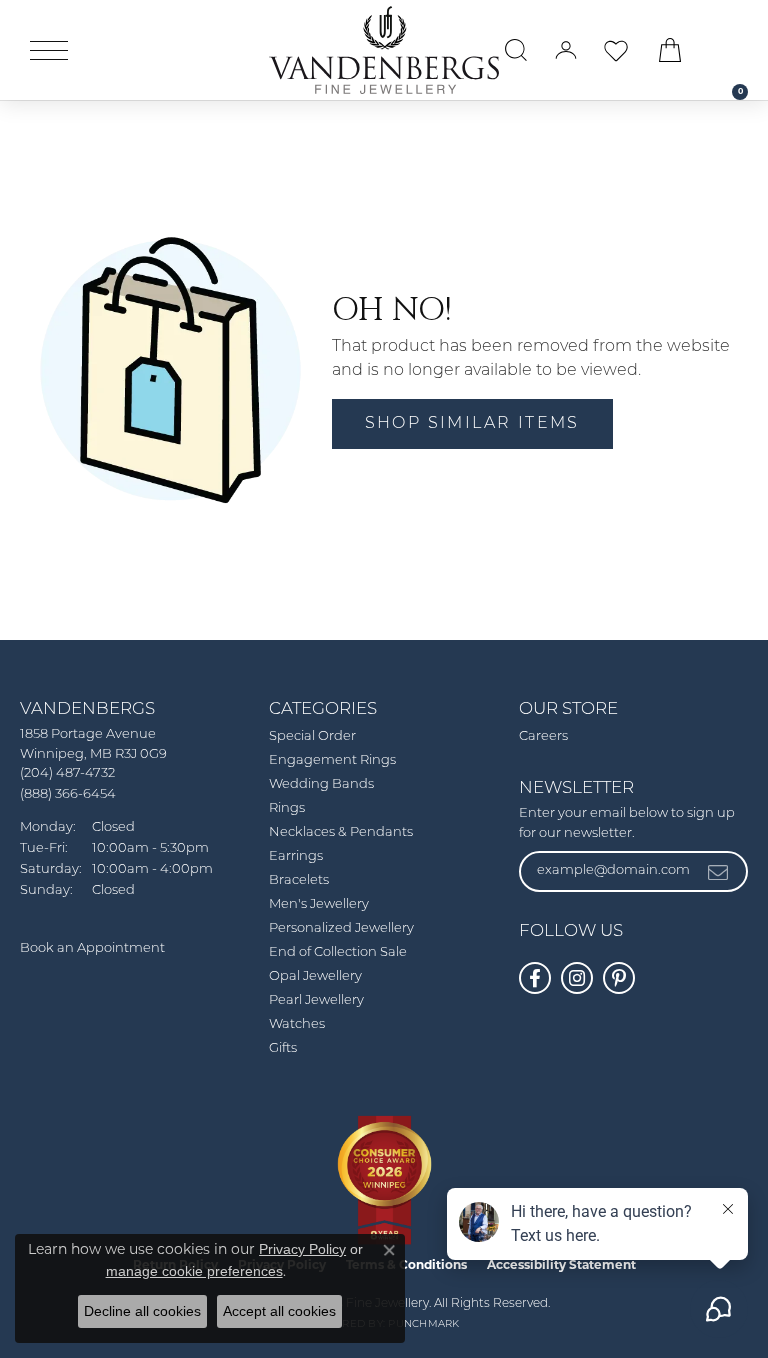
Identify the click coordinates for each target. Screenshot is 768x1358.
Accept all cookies (279, 1311)
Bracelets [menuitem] (299, 880)
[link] (730, 50)
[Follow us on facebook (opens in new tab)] (535, 978)
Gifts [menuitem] (283, 1048)
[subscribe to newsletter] (719, 871)
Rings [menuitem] (287, 808)
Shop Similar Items (472, 424)
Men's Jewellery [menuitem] (319, 904)
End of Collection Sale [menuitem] (338, 952)
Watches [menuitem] (297, 1024)
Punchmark (423, 1324)
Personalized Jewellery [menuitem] (341, 928)
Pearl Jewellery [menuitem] (316, 1000)
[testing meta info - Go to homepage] (384, 50)
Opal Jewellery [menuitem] (315, 976)
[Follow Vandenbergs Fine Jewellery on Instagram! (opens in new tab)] (577, 978)
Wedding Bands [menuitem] (321, 784)
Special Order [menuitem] (312, 736)
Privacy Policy (302, 1249)
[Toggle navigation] (49, 50)
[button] (516, 50)
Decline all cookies (142, 1311)
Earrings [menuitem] (296, 856)
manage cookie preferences (194, 1271)
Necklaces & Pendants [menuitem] (341, 832)
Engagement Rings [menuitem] (332, 760)
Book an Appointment (92, 948)
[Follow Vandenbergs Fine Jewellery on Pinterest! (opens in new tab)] (619, 978)
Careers (543, 736)
